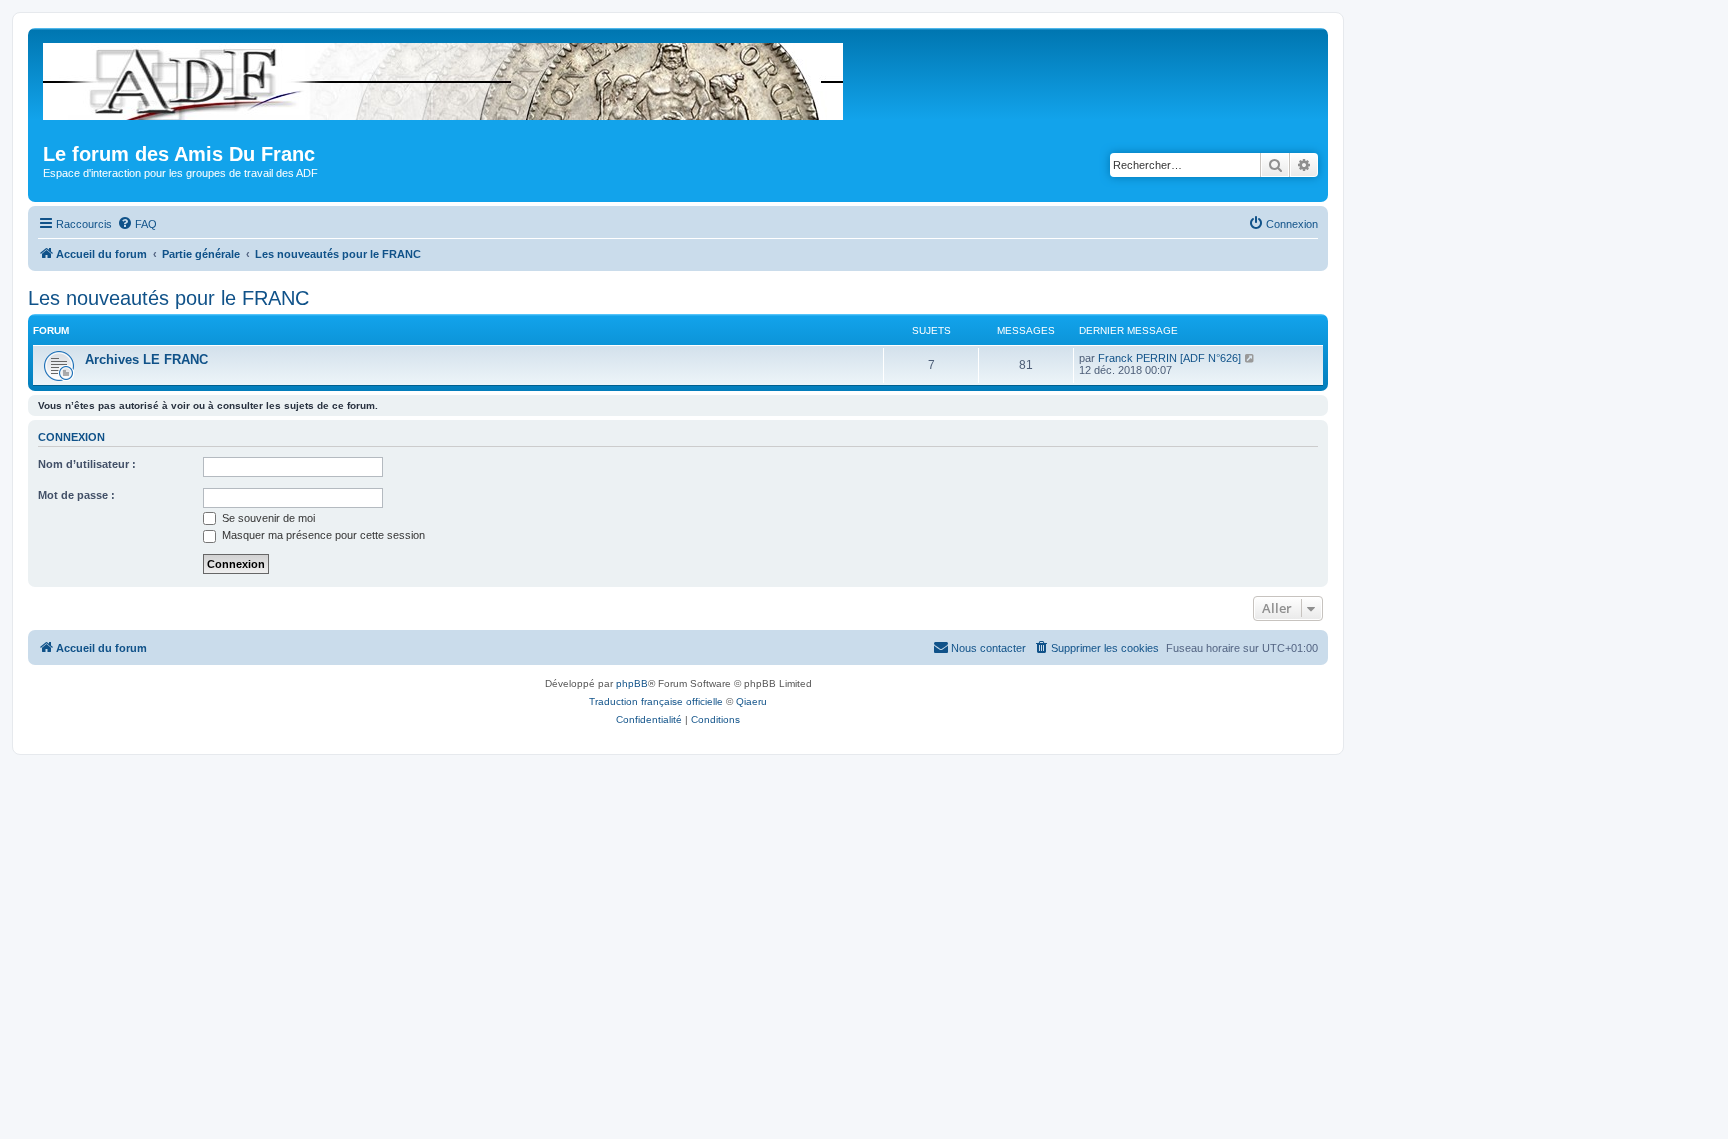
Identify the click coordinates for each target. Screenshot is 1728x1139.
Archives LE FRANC (146, 359)
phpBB (632, 683)
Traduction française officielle (656, 701)
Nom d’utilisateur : (87, 464)
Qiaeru (751, 701)
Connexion (71, 437)
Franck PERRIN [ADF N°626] (1169, 358)
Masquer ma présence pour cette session (322, 535)
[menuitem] (137, 224)
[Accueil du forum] (444, 77)
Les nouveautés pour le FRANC (168, 298)
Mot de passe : (76, 495)
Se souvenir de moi (267, 518)
